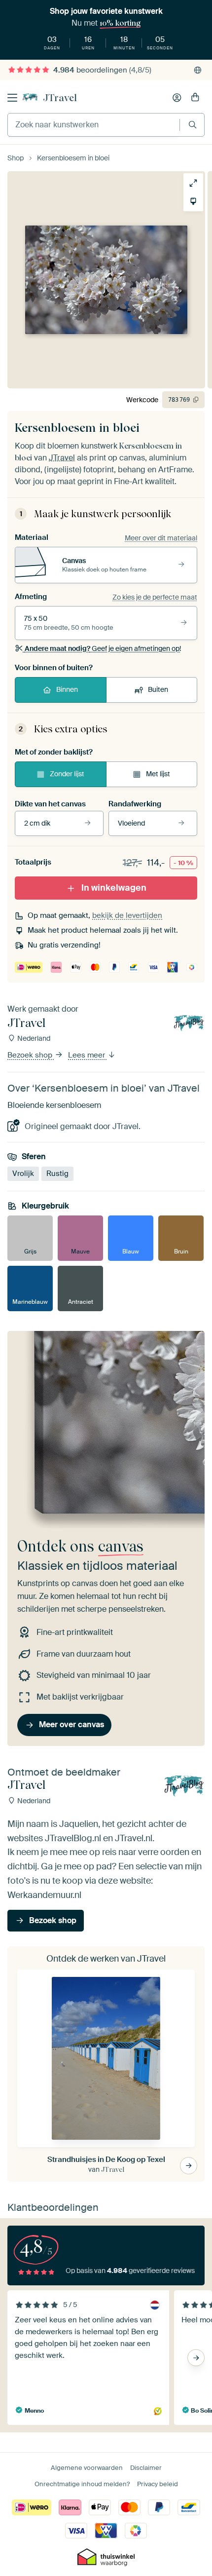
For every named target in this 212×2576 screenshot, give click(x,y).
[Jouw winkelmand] (195, 98)
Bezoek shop (31, 1056)
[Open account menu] (177, 98)
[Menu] (12, 98)
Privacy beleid (158, 2484)
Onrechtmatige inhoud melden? (82, 2484)
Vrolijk (23, 1174)
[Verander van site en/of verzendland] (198, 70)
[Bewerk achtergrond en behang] (193, 201)
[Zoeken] (193, 125)
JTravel (60, 98)
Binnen (67, 689)
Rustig (57, 1174)
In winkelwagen (114, 888)
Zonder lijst (67, 774)
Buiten (158, 689)
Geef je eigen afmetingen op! (103, 648)
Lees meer (88, 1056)
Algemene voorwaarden (87, 2468)
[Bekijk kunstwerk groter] (193, 183)
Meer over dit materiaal (161, 538)
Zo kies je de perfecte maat (155, 597)
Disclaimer (146, 2468)
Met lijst (158, 774)
